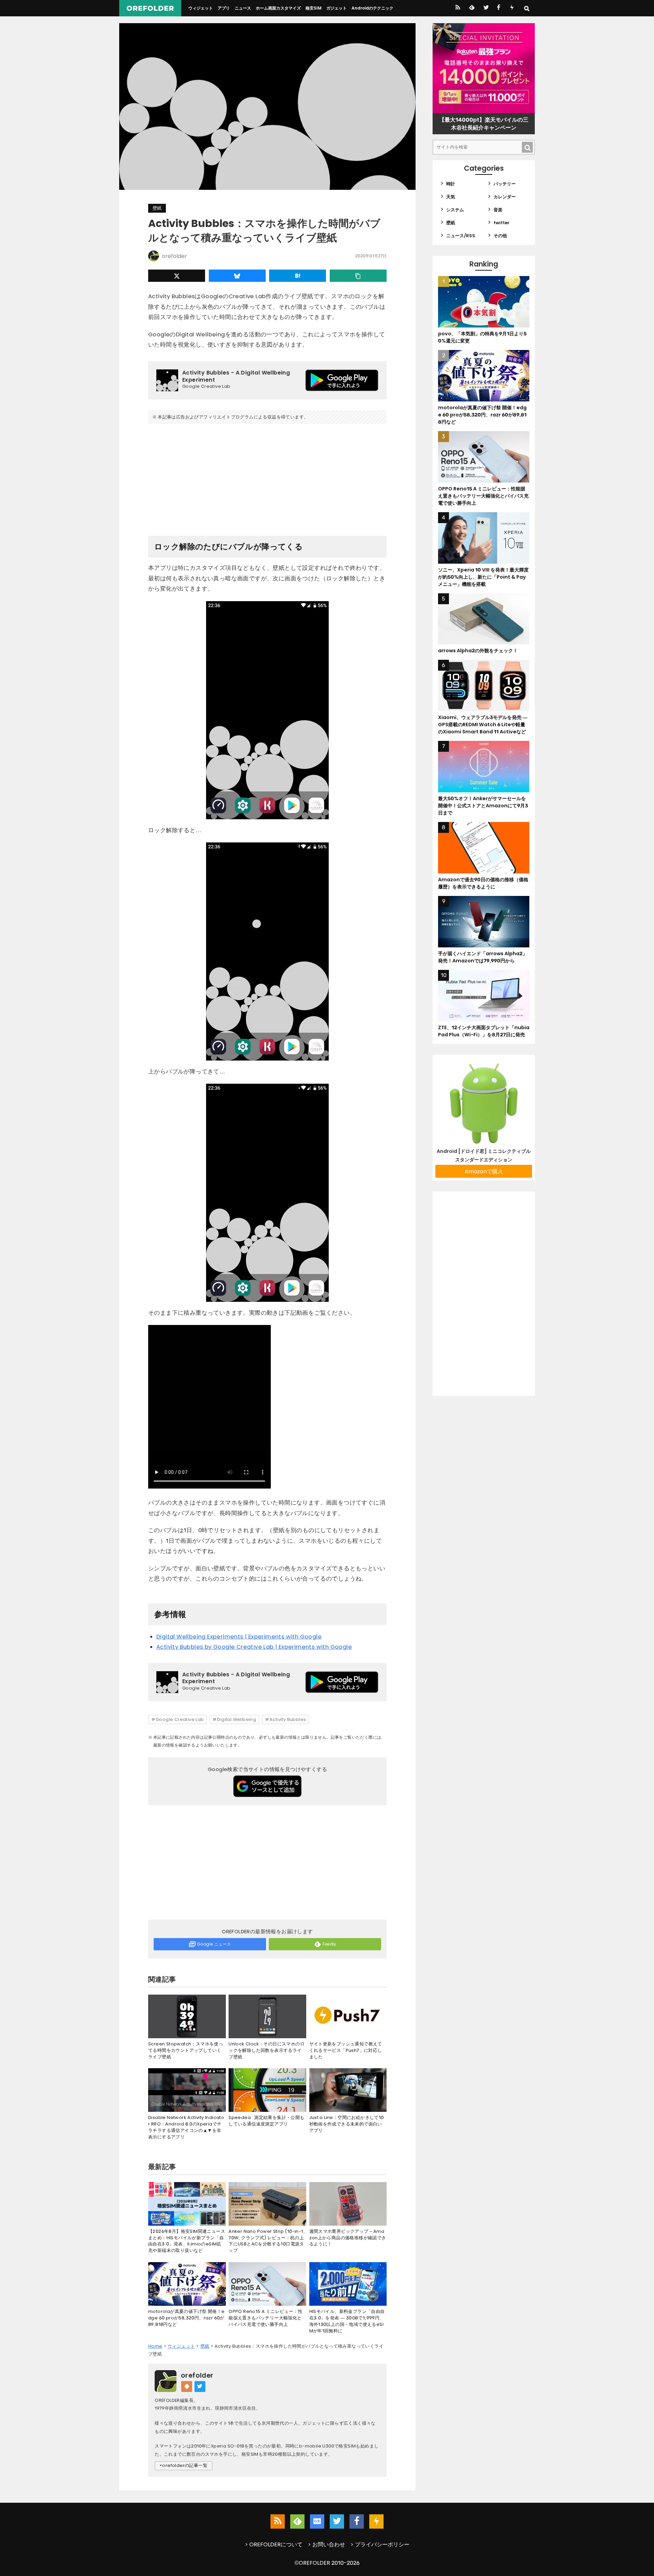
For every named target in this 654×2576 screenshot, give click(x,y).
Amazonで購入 (484, 1171)
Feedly (330, 1944)
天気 (451, 197)
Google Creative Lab (180, 1719)
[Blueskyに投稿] (237, 276)
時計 (451, 184)
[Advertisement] (267, 477)
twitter (502, 223)
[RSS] (458, 8)
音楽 (498, 210)
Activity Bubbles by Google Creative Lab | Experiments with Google (254, 1647)
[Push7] (512, 8)
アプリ (224, 8)
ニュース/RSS (461, 236)
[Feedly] (471, 8)
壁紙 (157, 208)
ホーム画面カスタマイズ (278, 8)
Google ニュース (214, 1944)
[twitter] (486, 8)
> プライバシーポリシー (380, 2544)
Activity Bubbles (288, 1719)
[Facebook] (499, 8)
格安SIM (314, 8)
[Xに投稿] (177, 276)
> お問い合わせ (326, 2544)
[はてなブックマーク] (298, 276)
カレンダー (505, 197)
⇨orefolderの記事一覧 (184, 2465)
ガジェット (337, 8)
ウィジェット (201, 8)
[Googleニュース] (317, 2521)
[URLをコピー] (358, 276)
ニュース (243, 8)
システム (455, 210)
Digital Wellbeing (237, 1719)
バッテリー (505, 184)
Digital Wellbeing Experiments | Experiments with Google (239, 1637)
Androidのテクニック (372, 8)
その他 (500, 236)
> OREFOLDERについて (274, 2544)
